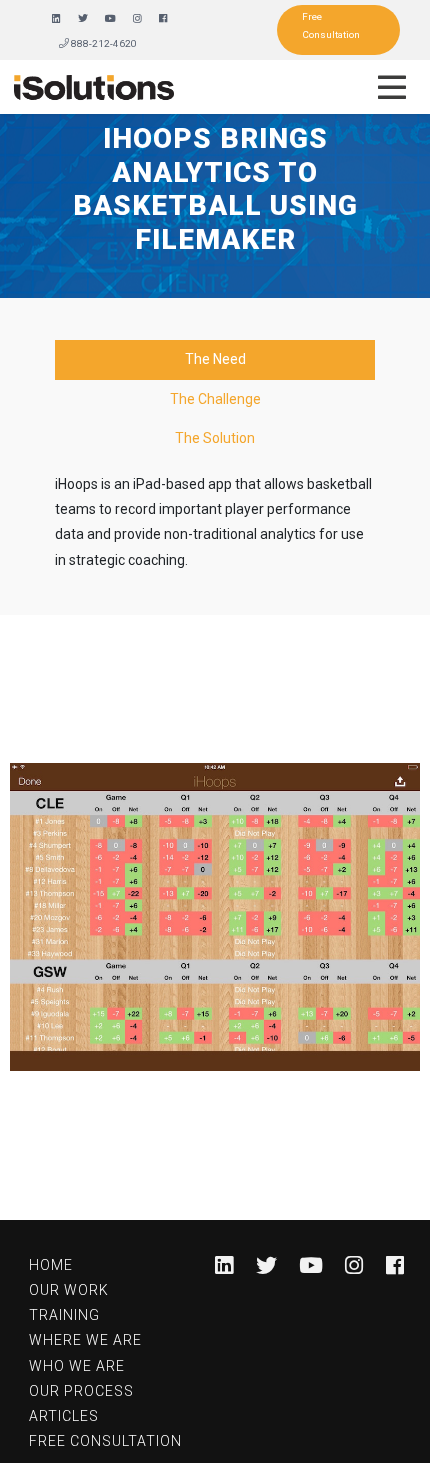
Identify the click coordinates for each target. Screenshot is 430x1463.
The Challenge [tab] (215, 399)
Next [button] (388, 917)
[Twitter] (83, 18)
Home (51, 1265)
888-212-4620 (103, 43)
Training (64, 1315)
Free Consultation (331, 25)
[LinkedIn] (56, 18)
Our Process (81, 1391)
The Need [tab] (215, 359)
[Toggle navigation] (391, 87)
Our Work (69, 1290)
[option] (215, 917)
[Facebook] (163, 18)
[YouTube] (110, 18)
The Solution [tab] (215, 438)
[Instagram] (137, 18)
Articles (64, 1416)
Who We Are (77, 1366)
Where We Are (85, 1340)
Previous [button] (42, 917)
